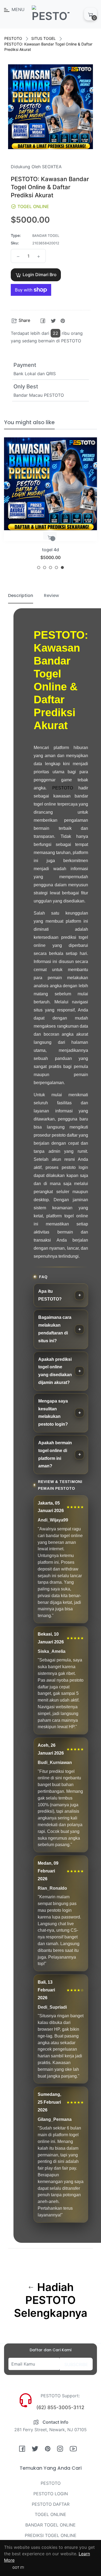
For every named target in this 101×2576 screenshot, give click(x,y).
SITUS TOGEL (43, 38)
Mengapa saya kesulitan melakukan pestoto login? (53, 1413)
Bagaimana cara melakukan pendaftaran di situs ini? (55, 1329)
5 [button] (62, 567)
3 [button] (50, 567)
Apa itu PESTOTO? (50, 1295)
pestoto (51, 550)
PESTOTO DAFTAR (51, 2504)
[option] (50, 505)
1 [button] (39, 567)
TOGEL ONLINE (50, 2514)
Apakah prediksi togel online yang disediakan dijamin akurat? (55, 1371)
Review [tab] (51, 595)
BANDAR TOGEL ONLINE (50, 2525)
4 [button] (56, 567)
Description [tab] (21, 595)
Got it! (18, 2568)
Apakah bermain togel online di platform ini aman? (55, 1454)
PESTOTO (13, 38)
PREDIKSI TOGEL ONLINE (51, 2535)
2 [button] (45, 567)
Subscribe (76, 2364)
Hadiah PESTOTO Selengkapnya (51, 2300)
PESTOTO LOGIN (51, 2494)
